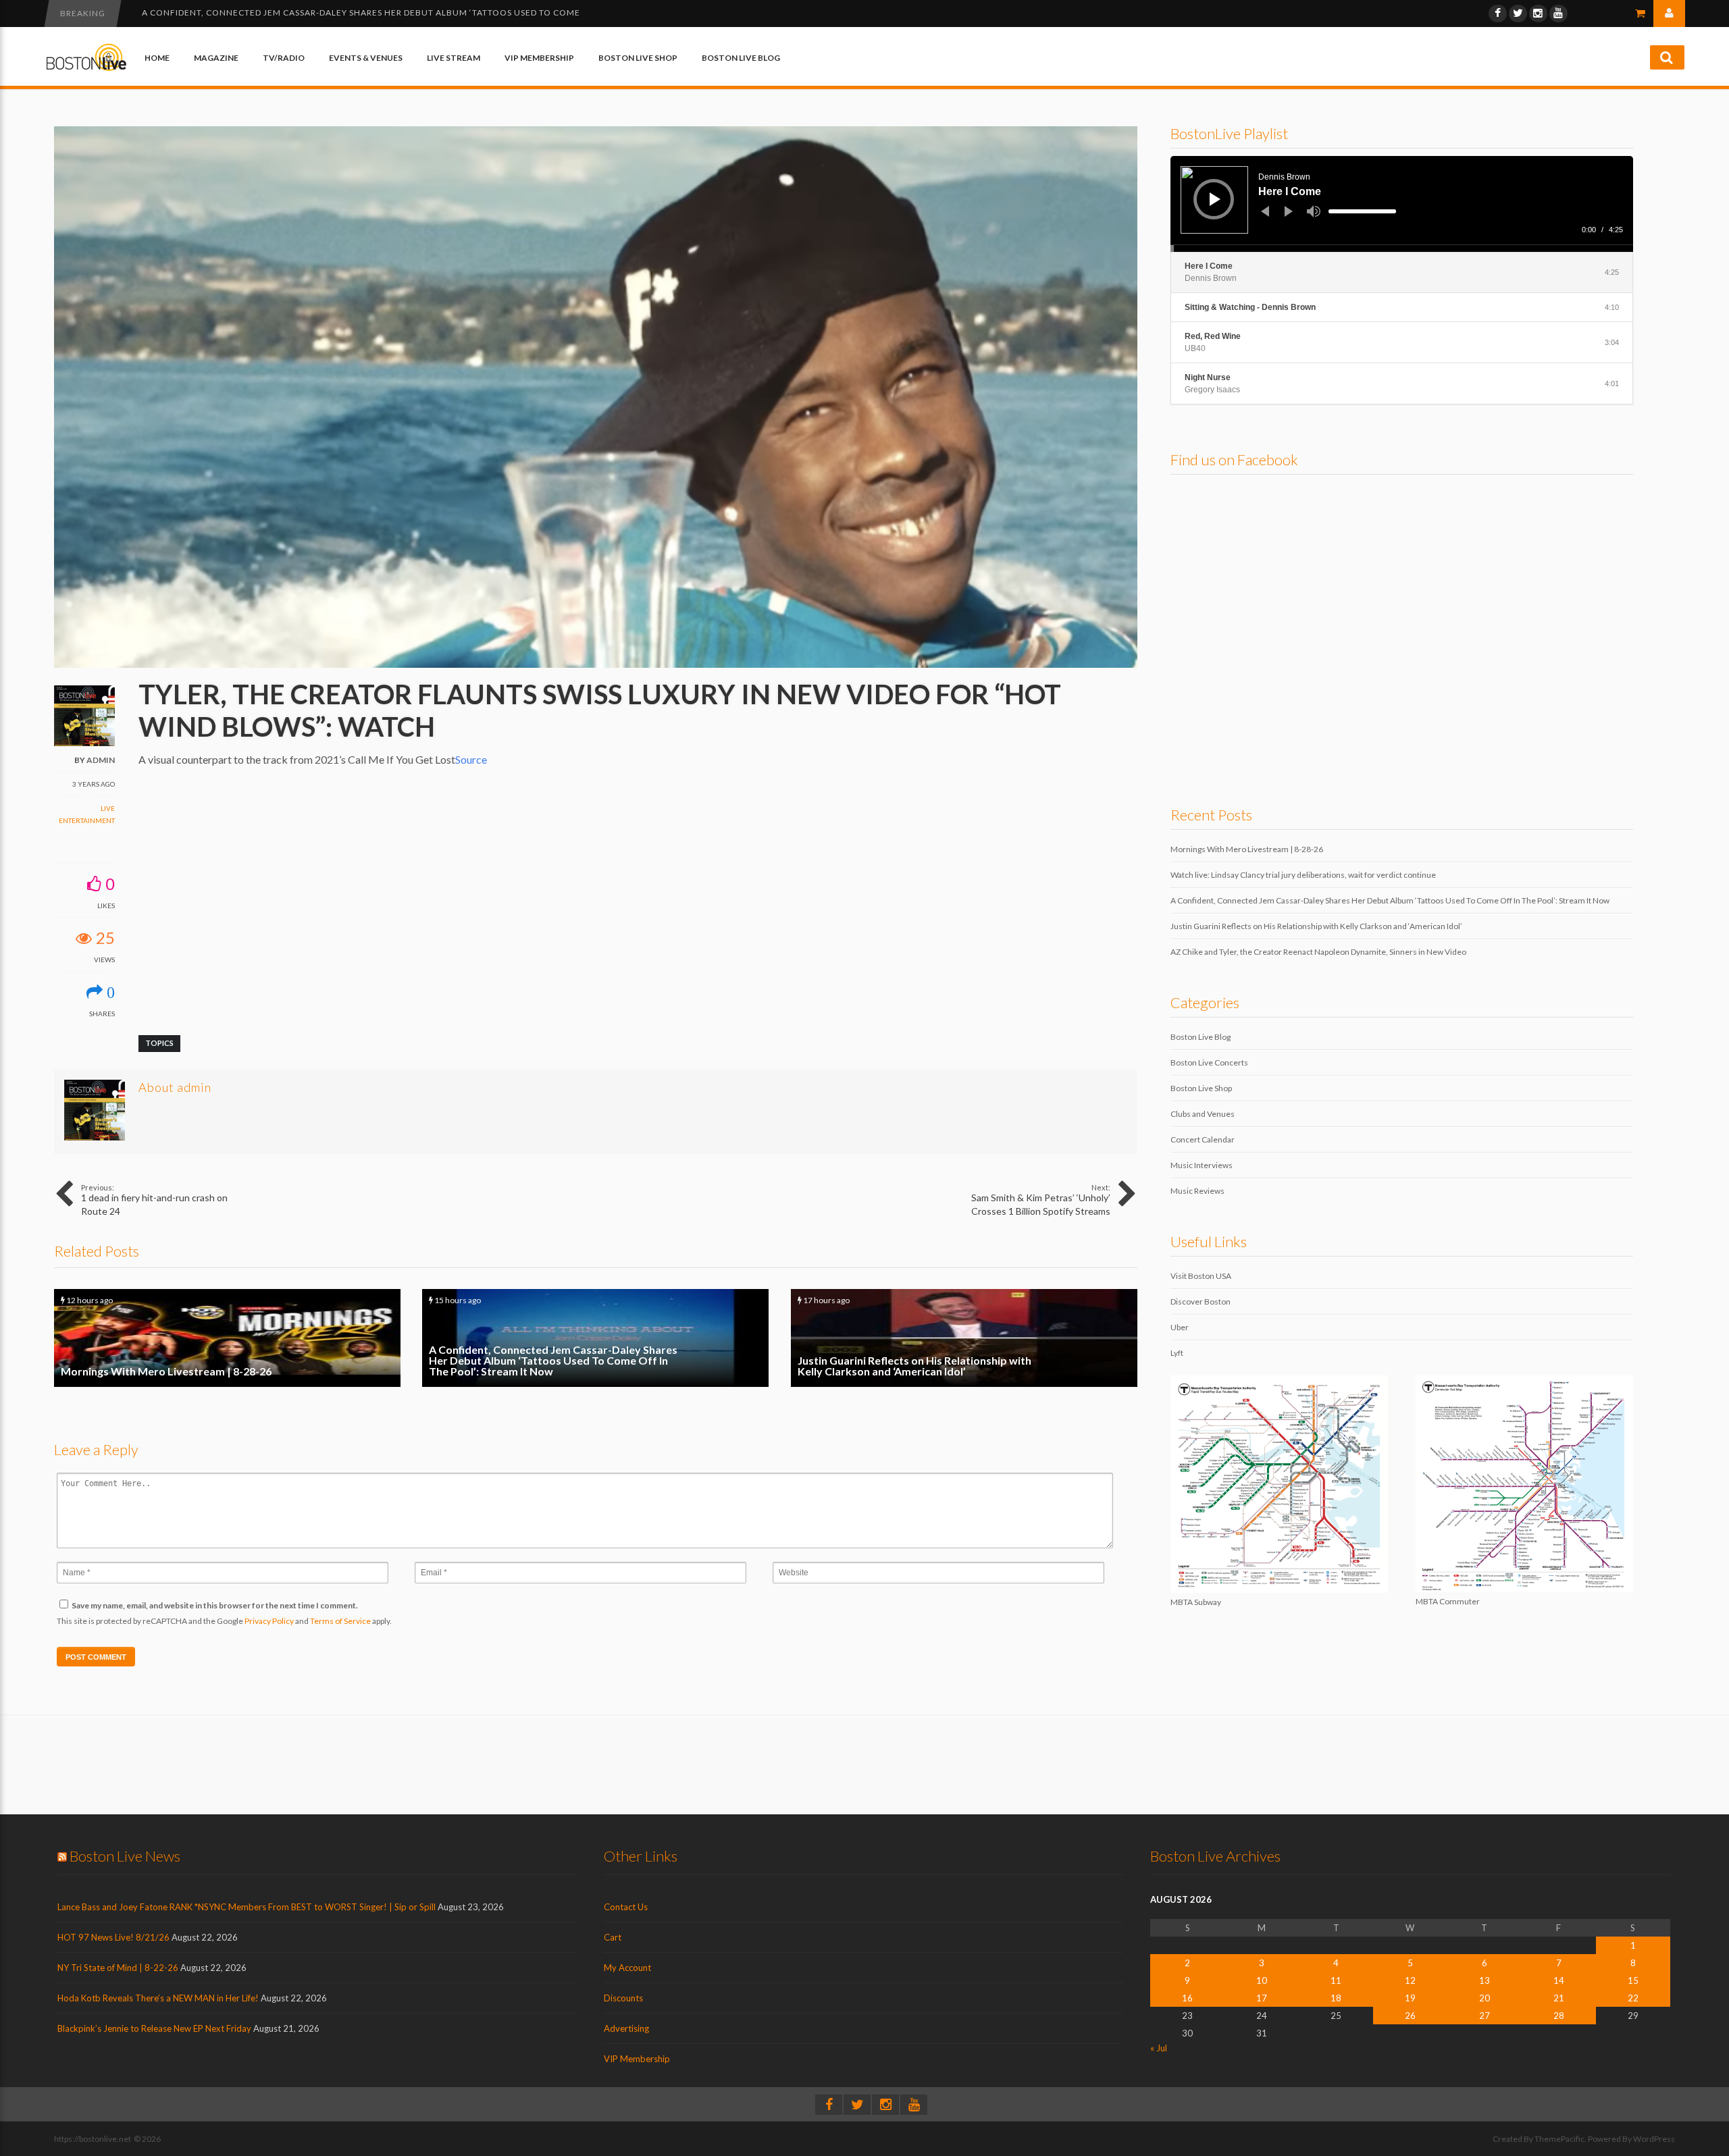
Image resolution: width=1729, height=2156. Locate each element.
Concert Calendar (1203, 1139)
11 (1336, 1980)
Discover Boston (1201, 1302)
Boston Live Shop (638, 58)
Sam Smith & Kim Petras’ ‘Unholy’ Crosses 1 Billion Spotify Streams (1041, 1200)
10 (1262, 1980)
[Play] (1215, 199)
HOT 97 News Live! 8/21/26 (113, 1937)
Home (157, 58)
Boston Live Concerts (1209, 1062)
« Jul (1159, 2048)
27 (1485, 2016)
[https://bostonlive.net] (86, 69)
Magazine (216, 58)
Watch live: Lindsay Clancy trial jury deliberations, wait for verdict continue (1303, 875)
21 (1559, 1998)
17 (1262, 1998)
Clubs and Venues (1203, 1114)
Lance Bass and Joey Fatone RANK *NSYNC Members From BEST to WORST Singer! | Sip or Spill (247, 1907)
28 (1559, 2016)
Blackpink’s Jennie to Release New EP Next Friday (154, 2028)
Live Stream (454, 58)
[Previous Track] (1265, 211)
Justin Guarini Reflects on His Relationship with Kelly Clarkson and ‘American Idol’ (347, 12)
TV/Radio (284, 58)
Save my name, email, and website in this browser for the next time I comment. (215, 1605)
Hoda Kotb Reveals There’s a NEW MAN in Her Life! (158, 1998)
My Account (627, 1968)
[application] (1402, 204)
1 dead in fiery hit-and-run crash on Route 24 (154, 1200)
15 (1633, 1980)
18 (1336, 1998)
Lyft (1177, 1353)
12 (1410, 1980)
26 (1410, 2016)
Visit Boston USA (1201, 1276)
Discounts (623, 1998)
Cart (613, 1937)
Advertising (626, 2028)
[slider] (1362, 211)
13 (1485, 1980)
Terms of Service (340, 1621)
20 (1485, 1998)
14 (1559, 1980)
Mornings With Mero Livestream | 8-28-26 (227, 1338)
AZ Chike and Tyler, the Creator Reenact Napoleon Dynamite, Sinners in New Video (1318, 952)
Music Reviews (1197, 1191)
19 (1410, 1998)
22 (1633, 1998)
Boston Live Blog (741, 58)
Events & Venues (366, 58)
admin (101, 760)
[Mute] (1314, 211)
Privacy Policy (269, 1621)
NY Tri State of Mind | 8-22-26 (118, 1968)
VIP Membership (539, 58)
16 (1187, 1998)
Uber (1180, 1327)
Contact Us (626, 1907)
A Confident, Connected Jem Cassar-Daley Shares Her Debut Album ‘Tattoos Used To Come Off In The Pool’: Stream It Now (595, 1338)
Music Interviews (1202, 1165)
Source (471, 759)
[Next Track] (1289, 211)
